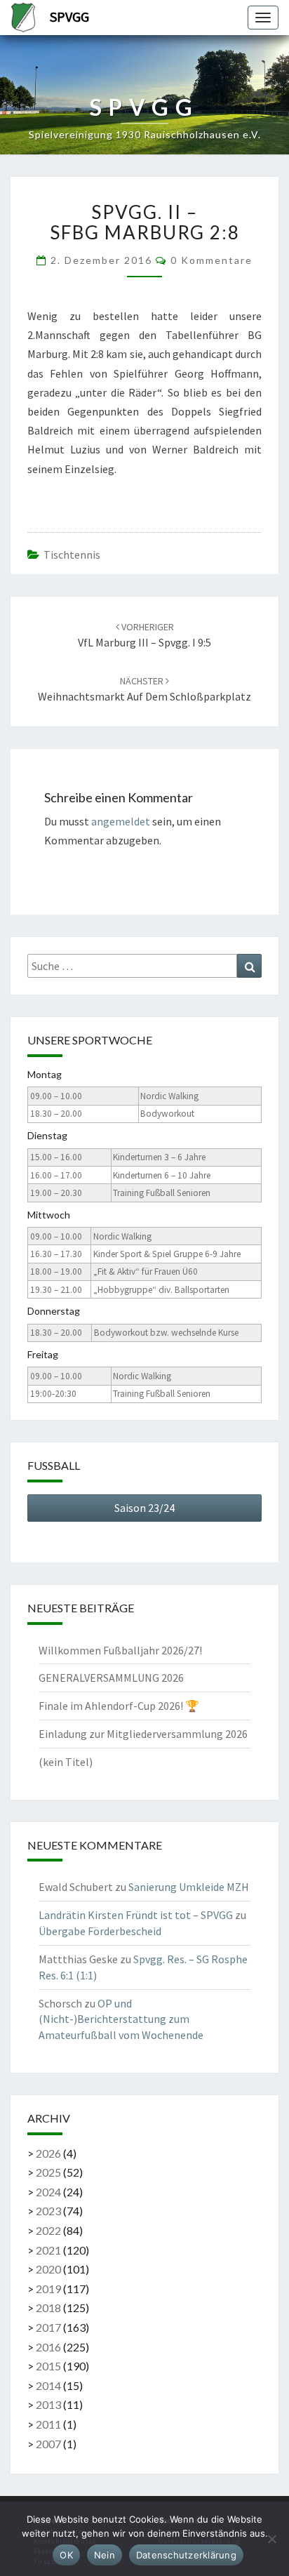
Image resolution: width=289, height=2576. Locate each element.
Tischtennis (72, 555)
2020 (48, 2269)
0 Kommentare (211, 260)
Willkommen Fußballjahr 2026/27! (120, 1650)
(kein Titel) (66, 1762)
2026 (48, 2153)
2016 (48, 2347)
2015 (48, 2366)
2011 (48, 2424)
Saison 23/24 (144, 1508)
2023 (48, 2211)
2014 (48, 2385)
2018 (48, 2308)
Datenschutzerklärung (186, 2555)
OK (66, 2555)
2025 (48, 2172)
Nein (105, 2555)
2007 (48, 2444)
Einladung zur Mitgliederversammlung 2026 (143, 1734)
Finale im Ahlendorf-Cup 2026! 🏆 (119, 1706)
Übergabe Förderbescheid (100, 1931)
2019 (48, 2289)
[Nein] (271, 2539)
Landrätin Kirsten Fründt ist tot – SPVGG (136, 1915)
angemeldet (121, 821)
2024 (48, 2192)
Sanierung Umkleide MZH (189, 1887)
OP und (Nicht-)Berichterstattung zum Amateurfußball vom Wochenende (121, 2019)
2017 (48, 2327)
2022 (48, 2230)
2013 (48, 2404)
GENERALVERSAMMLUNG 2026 (111, 1678)
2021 (48, 2250)
